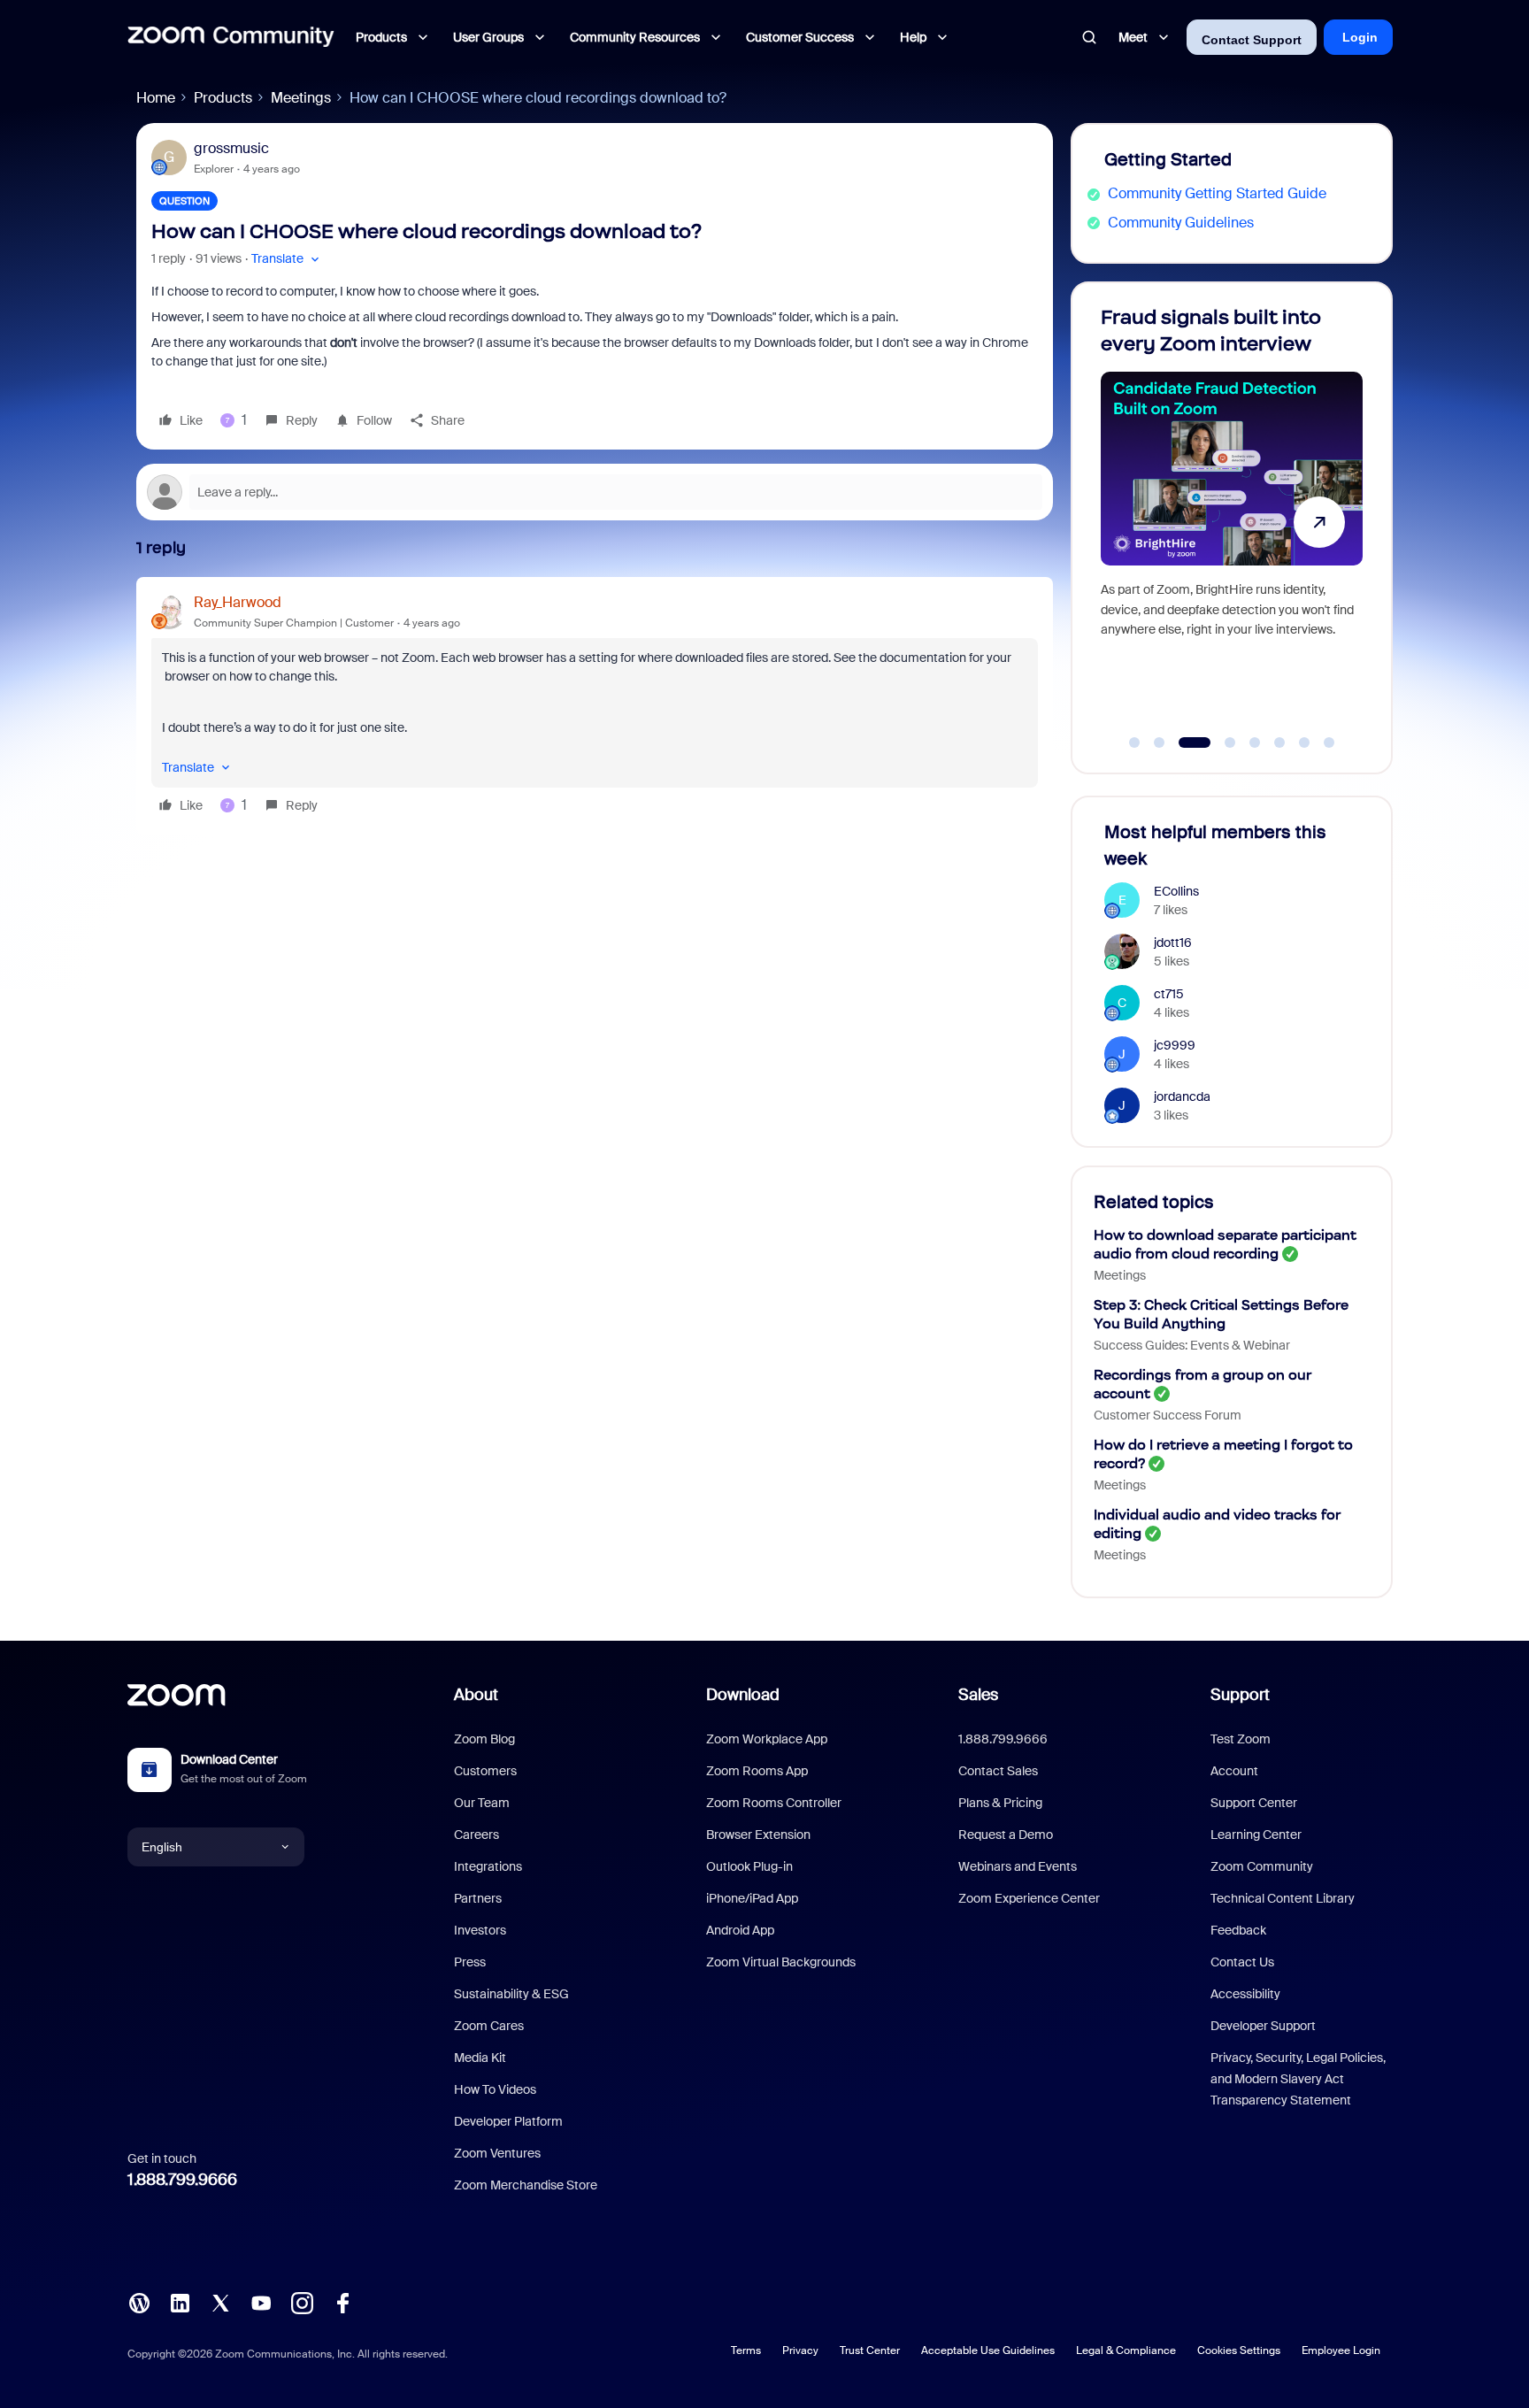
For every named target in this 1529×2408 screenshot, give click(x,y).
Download (743, 1695)
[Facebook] (342, 2301)
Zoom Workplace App (767, 1739)
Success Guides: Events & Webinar (1192, 1345)
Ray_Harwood (238, 602)
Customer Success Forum (1168, 1415)
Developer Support (1263, 2026)
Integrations (488, 1866)
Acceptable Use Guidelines (988, 2350)
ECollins (1176, 891)
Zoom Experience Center (1029, 1898)
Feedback (1238, 1930)
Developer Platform (508, 2121)
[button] (287, 259)
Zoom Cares (489, 2026)
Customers (485, 1771)
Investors (480, 1930)
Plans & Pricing (1000, 1803)
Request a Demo (1006, 1835)
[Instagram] (302, 2301)
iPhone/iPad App (752, 1898)
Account (1234, 1771)
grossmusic (231, 148)
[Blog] (139, 2301)
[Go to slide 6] (1279, 742)
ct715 (1169, 994)
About (476, 1695)
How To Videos (495, 2089)
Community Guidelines (1181, 223)
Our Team (482, 1803)
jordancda (1182, 1096)
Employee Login (1341, 2350)
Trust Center (870, 2350)
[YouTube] (261, 2301)
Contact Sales (998, 1771)
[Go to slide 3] (1184, 742)
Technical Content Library (1283, 1898)
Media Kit (480, 2058)
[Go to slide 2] (1159, 742)
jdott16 (1173, 942)
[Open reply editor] (595, 492)
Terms (746, 2350)
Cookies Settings (1239, 2350)
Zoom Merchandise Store (526, 2185)
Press (470, 1962)
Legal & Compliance (1126, 2350)
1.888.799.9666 (182, 2180)
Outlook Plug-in (749, 1866)
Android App (740, 1930)
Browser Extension (758, 1835)
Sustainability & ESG (511, 1994)
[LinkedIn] (180, 2301)
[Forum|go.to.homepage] (231, 37)
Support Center (1254, 1803)
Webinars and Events (1018, 1866)
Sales (978, 1695)
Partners (478, 1898)
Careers (476, 1835)
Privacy (800, 2350)
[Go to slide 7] (1304, 742)
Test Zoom (1241, 1739)
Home (156, 98)
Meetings (301, 98)
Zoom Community (1262, 1866)
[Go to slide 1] (1134, 742)
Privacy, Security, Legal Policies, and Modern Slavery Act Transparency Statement (1298, 2079)
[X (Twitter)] (220, 2301)
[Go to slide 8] (1329, 742)
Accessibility (1245, 1994)
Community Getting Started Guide (1217, 193)
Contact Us (1242, 1962)
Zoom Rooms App (757, 1771)
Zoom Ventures (497, 2153)
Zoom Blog (484, 1739)
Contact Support (1252, 40)
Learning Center (1256, 1835)
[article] (595, 706)
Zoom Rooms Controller (774, 1803)
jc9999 (1175, 1045)
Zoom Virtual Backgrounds (781, 1962)
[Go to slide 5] (1255, 742)
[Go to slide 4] (1220, 742)
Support (1240, 1695)
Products (223, 98)
